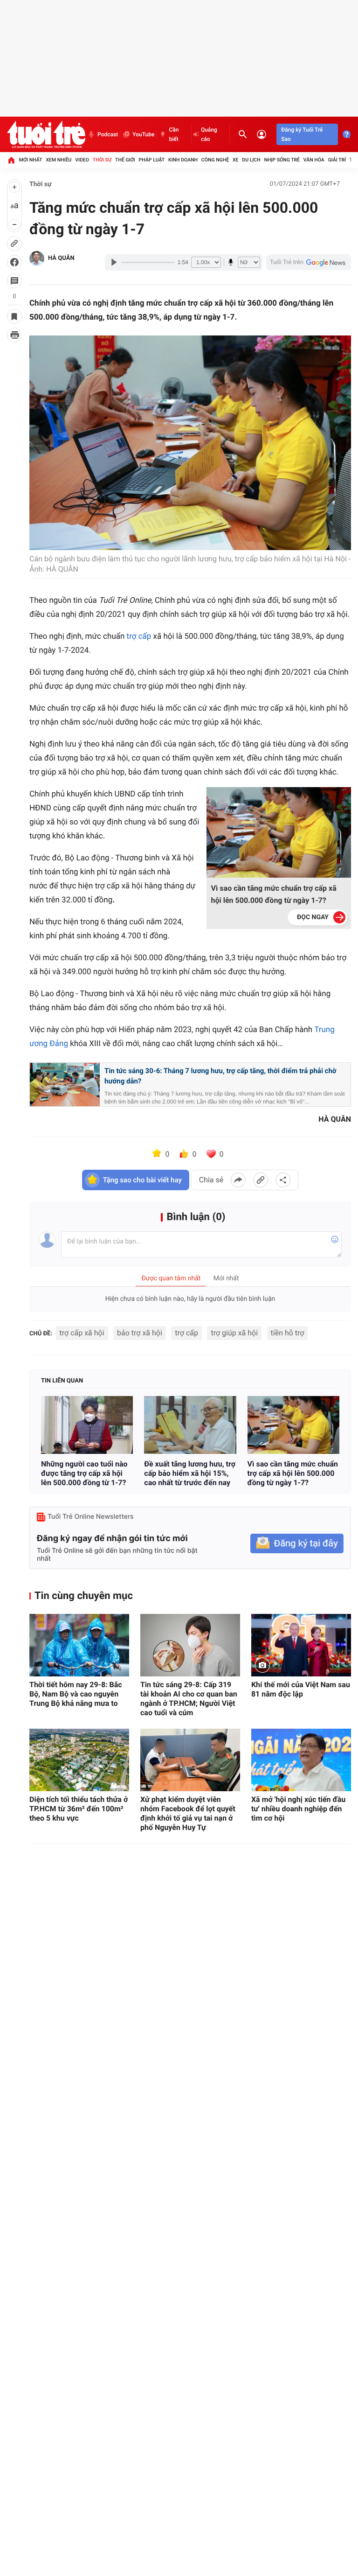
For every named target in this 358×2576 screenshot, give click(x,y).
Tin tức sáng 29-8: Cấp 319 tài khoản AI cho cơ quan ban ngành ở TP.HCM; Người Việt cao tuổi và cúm (189, 1699)
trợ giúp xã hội (234, 1333)
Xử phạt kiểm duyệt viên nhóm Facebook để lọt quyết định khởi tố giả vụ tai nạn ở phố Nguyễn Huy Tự (188, 1813)
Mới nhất (31, 160)
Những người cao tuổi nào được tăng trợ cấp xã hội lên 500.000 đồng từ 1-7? (84, 1473)
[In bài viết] (14, 335)
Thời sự (102, 160)
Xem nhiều (59, 160)
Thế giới (125, 160)
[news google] (309, 262)
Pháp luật (152, 160)
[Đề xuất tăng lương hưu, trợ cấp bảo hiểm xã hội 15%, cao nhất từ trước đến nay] (190, 1425)
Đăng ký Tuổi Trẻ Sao (302, 134)
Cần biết (174, 134)
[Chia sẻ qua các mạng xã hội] (283, 1180)
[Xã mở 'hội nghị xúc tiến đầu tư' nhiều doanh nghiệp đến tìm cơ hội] (301, 1760)
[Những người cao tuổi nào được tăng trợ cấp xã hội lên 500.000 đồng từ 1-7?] (87, 1425)
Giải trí (337, 160)
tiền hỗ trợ (288, 1333)
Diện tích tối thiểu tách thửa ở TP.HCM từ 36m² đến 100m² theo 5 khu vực (79, 1809)
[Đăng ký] (297, 1544)
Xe (236, 160)
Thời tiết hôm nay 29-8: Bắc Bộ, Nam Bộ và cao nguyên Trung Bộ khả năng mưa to (76, 1694)
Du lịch (251, 160)
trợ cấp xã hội (82, 1333)
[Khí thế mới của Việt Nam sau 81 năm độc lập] (301, 1645)
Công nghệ (215, 160)
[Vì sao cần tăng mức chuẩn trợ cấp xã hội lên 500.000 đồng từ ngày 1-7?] (293, 1425)
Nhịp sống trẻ (282, 160)
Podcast (108, 134)
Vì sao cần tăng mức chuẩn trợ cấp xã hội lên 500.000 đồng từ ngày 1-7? (274, 894)
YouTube (143, 134)
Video (82, 160)
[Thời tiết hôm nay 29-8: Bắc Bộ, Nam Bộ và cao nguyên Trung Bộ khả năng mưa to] (79, 1645)
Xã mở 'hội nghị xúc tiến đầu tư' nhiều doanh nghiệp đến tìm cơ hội (298, 1809)
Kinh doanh (183, 160)
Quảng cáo (209, 134)
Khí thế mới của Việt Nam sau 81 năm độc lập (301, 1689)
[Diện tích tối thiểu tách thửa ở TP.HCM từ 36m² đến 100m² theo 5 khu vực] (79, 1760)
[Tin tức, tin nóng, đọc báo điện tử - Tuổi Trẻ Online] (46, 134)
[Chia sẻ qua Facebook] (238, 1180)
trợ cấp (139, 636)
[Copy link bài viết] (261, 1180)
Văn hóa (314, 160)
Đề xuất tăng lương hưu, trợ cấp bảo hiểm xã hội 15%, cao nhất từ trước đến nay (190, 1473)
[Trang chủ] (11, 160)
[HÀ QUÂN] (37, 258)
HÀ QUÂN (61, 258)
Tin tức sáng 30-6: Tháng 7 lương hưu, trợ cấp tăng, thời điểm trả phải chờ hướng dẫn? (220, 1076)
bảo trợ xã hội (140, 1333)
